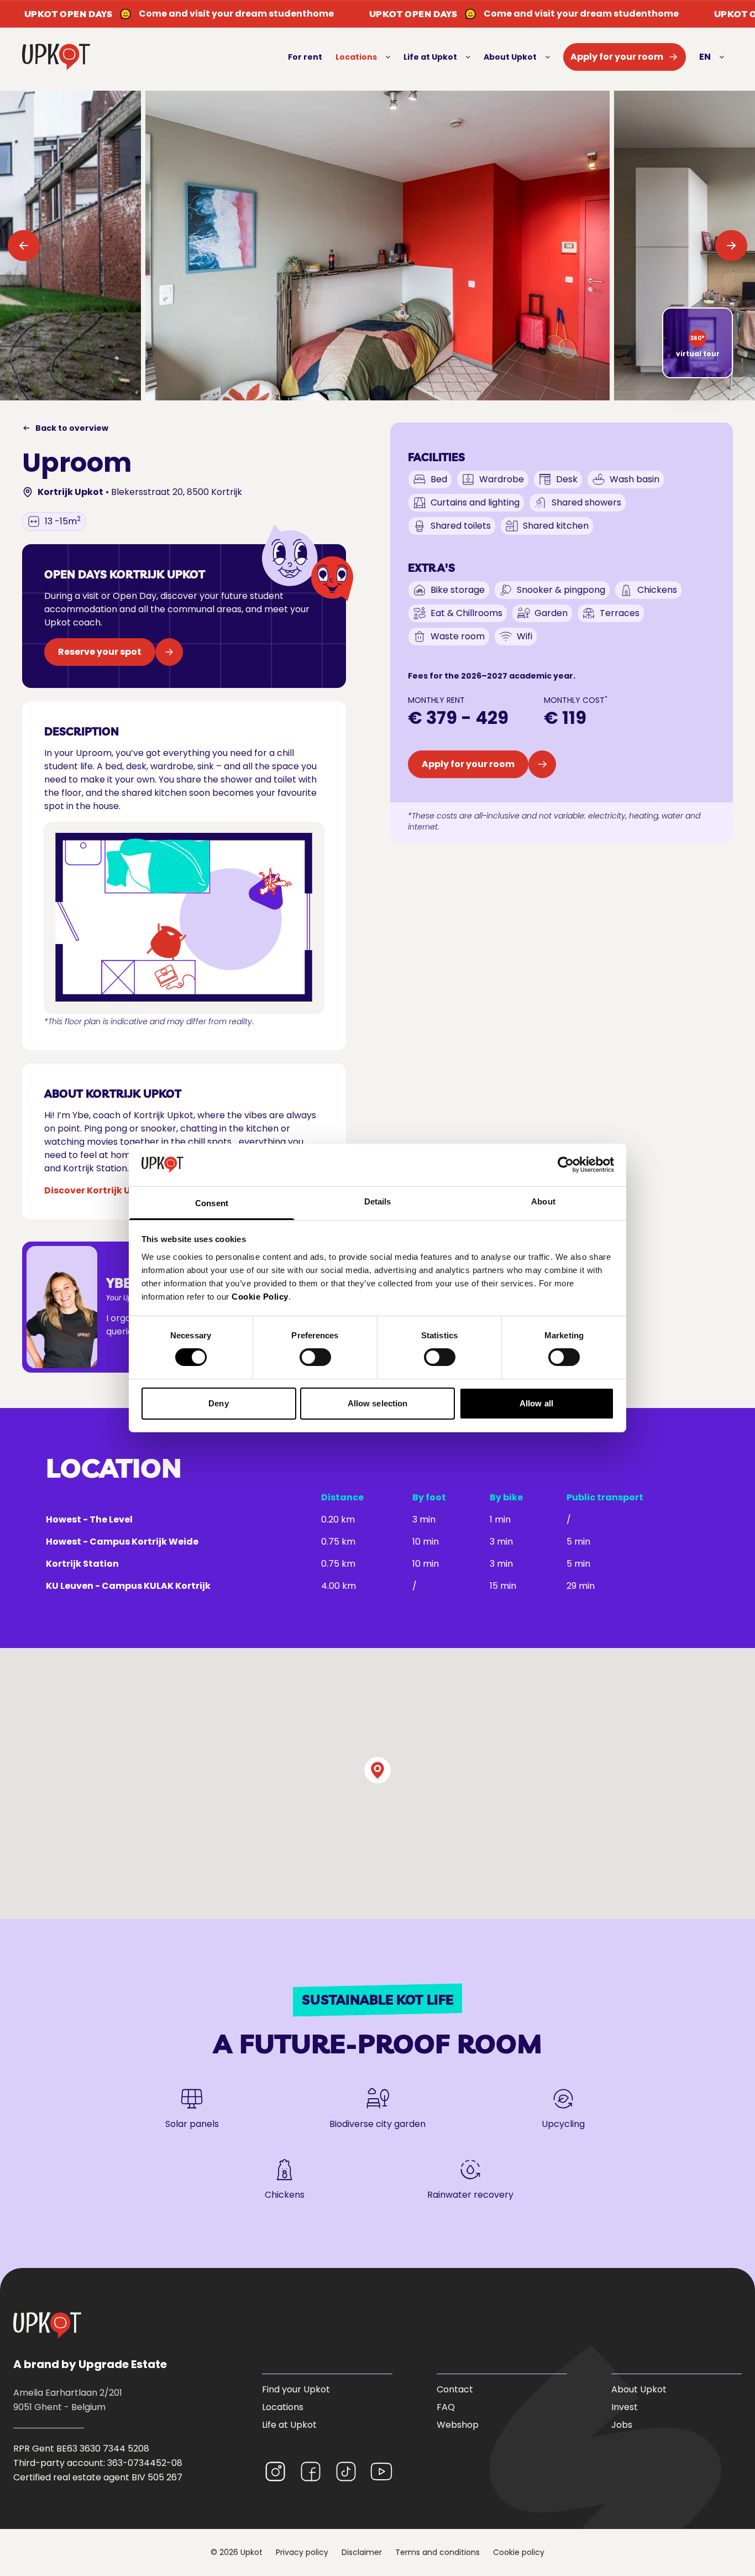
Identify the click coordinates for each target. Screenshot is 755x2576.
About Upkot (510, 57)
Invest (625, 2407)
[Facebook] (311, 2471)
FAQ (446, 2407)
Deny (218, 1403)
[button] (377, 1770)
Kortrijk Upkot (70, 492)
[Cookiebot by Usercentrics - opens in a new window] (566, 1165)
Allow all (536, 1403)
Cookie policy (519, 2552)
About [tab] (543, 1201)
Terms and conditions (437, 2552)
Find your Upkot (296, 2389)
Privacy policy (302, 2552)
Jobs (622, 2425)
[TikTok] (346, 2471)
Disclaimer (362, 2552)
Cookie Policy (260, 1297)
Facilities (436, 457)
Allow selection (378, 1403)
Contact (455, 2389)
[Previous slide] (24, 246)
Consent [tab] (212, 1203)
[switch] (315, 1357)
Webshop (458, 2425)
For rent (305, 57)
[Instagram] (275, 2471)
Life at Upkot (430, 57)
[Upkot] (47, 2325)
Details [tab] (378, 1201)
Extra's (431, 568)
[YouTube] (381, 2471)
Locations (356, 57)
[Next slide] (731, 246)
